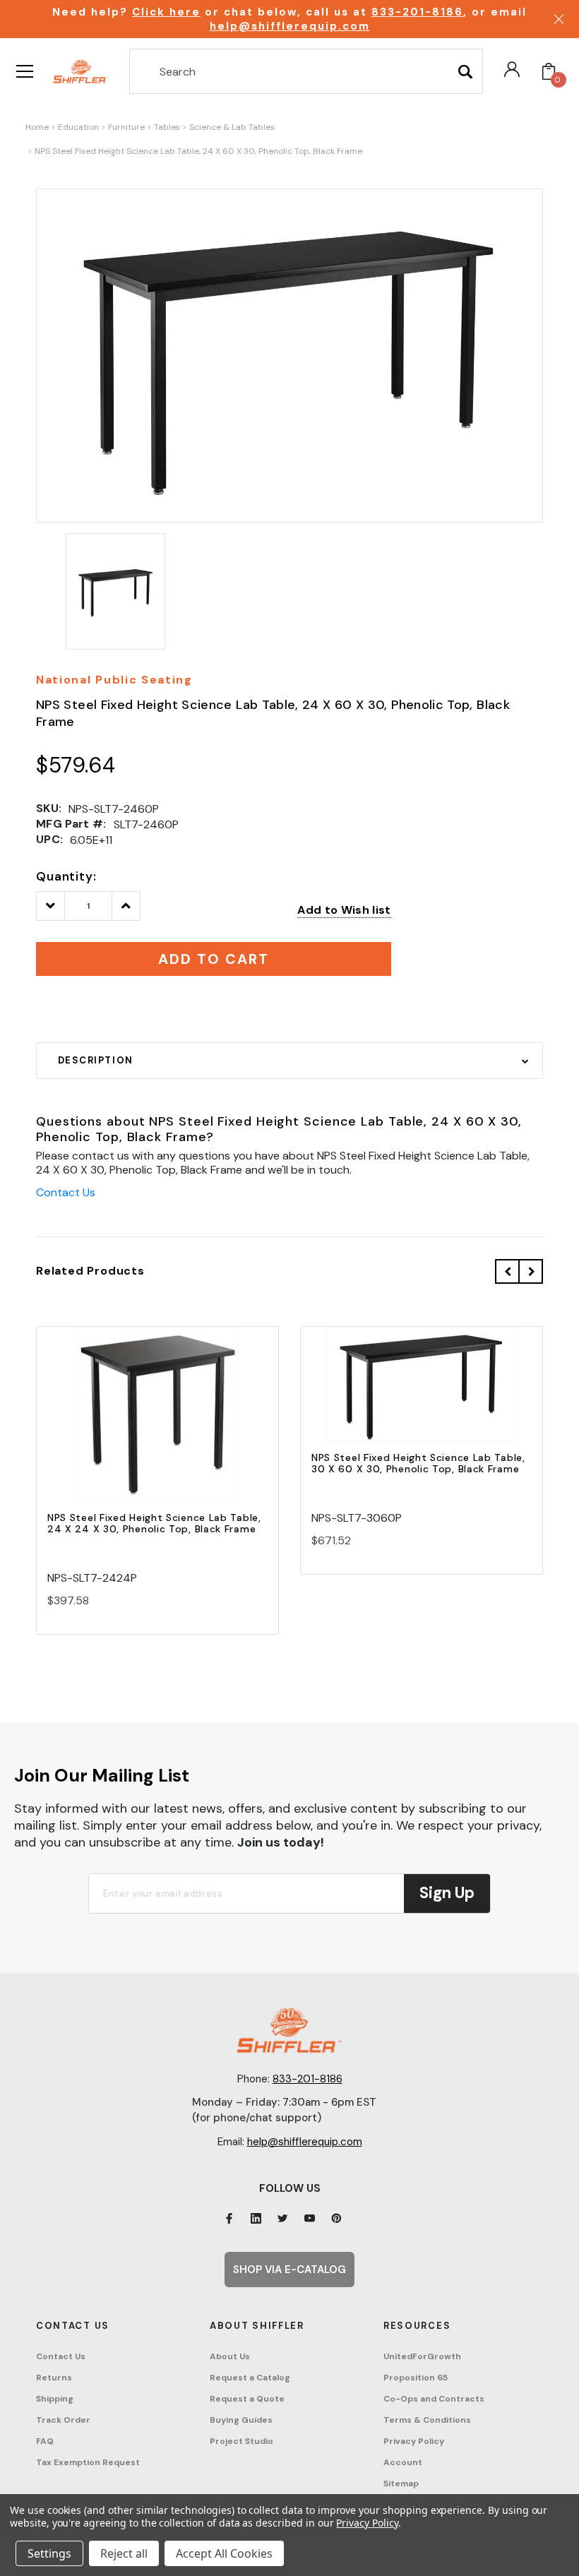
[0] (549, 71)
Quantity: (66, 876)
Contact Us (66, 1192)
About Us (230, 2356)
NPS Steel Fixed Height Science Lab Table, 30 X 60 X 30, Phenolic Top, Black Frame (418, 1463)
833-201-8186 (417, 12)
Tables (167, 127)
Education (78, 127)
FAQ (45, 2441)
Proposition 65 (416, 2378)
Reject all (124, 2553)
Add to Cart (157, 1426)
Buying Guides (241, 2420)
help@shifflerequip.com (290, 26)
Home (37, 127)
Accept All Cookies (224, 2553)
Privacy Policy (414, 2441)
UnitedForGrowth (422, 2356)
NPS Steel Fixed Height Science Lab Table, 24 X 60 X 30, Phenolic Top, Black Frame (198, 151)
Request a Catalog (250, 2378)
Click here (166, 12)
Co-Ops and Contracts (434, 2399)
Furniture (126, 127)
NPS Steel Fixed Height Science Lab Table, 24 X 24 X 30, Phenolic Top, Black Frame (154, 1523)
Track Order (63, 2420)
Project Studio (241, 2441)
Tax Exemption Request (88, 2462)
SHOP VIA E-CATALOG (289, 2270)
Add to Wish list (344, 910)
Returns (54, 2378)
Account (403, 2462)
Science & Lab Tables (232, 127)
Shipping (55, 2399)
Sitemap (401, 2483)
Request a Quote (247, 2399)
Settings (49, 2553)
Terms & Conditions (427, 2420)
